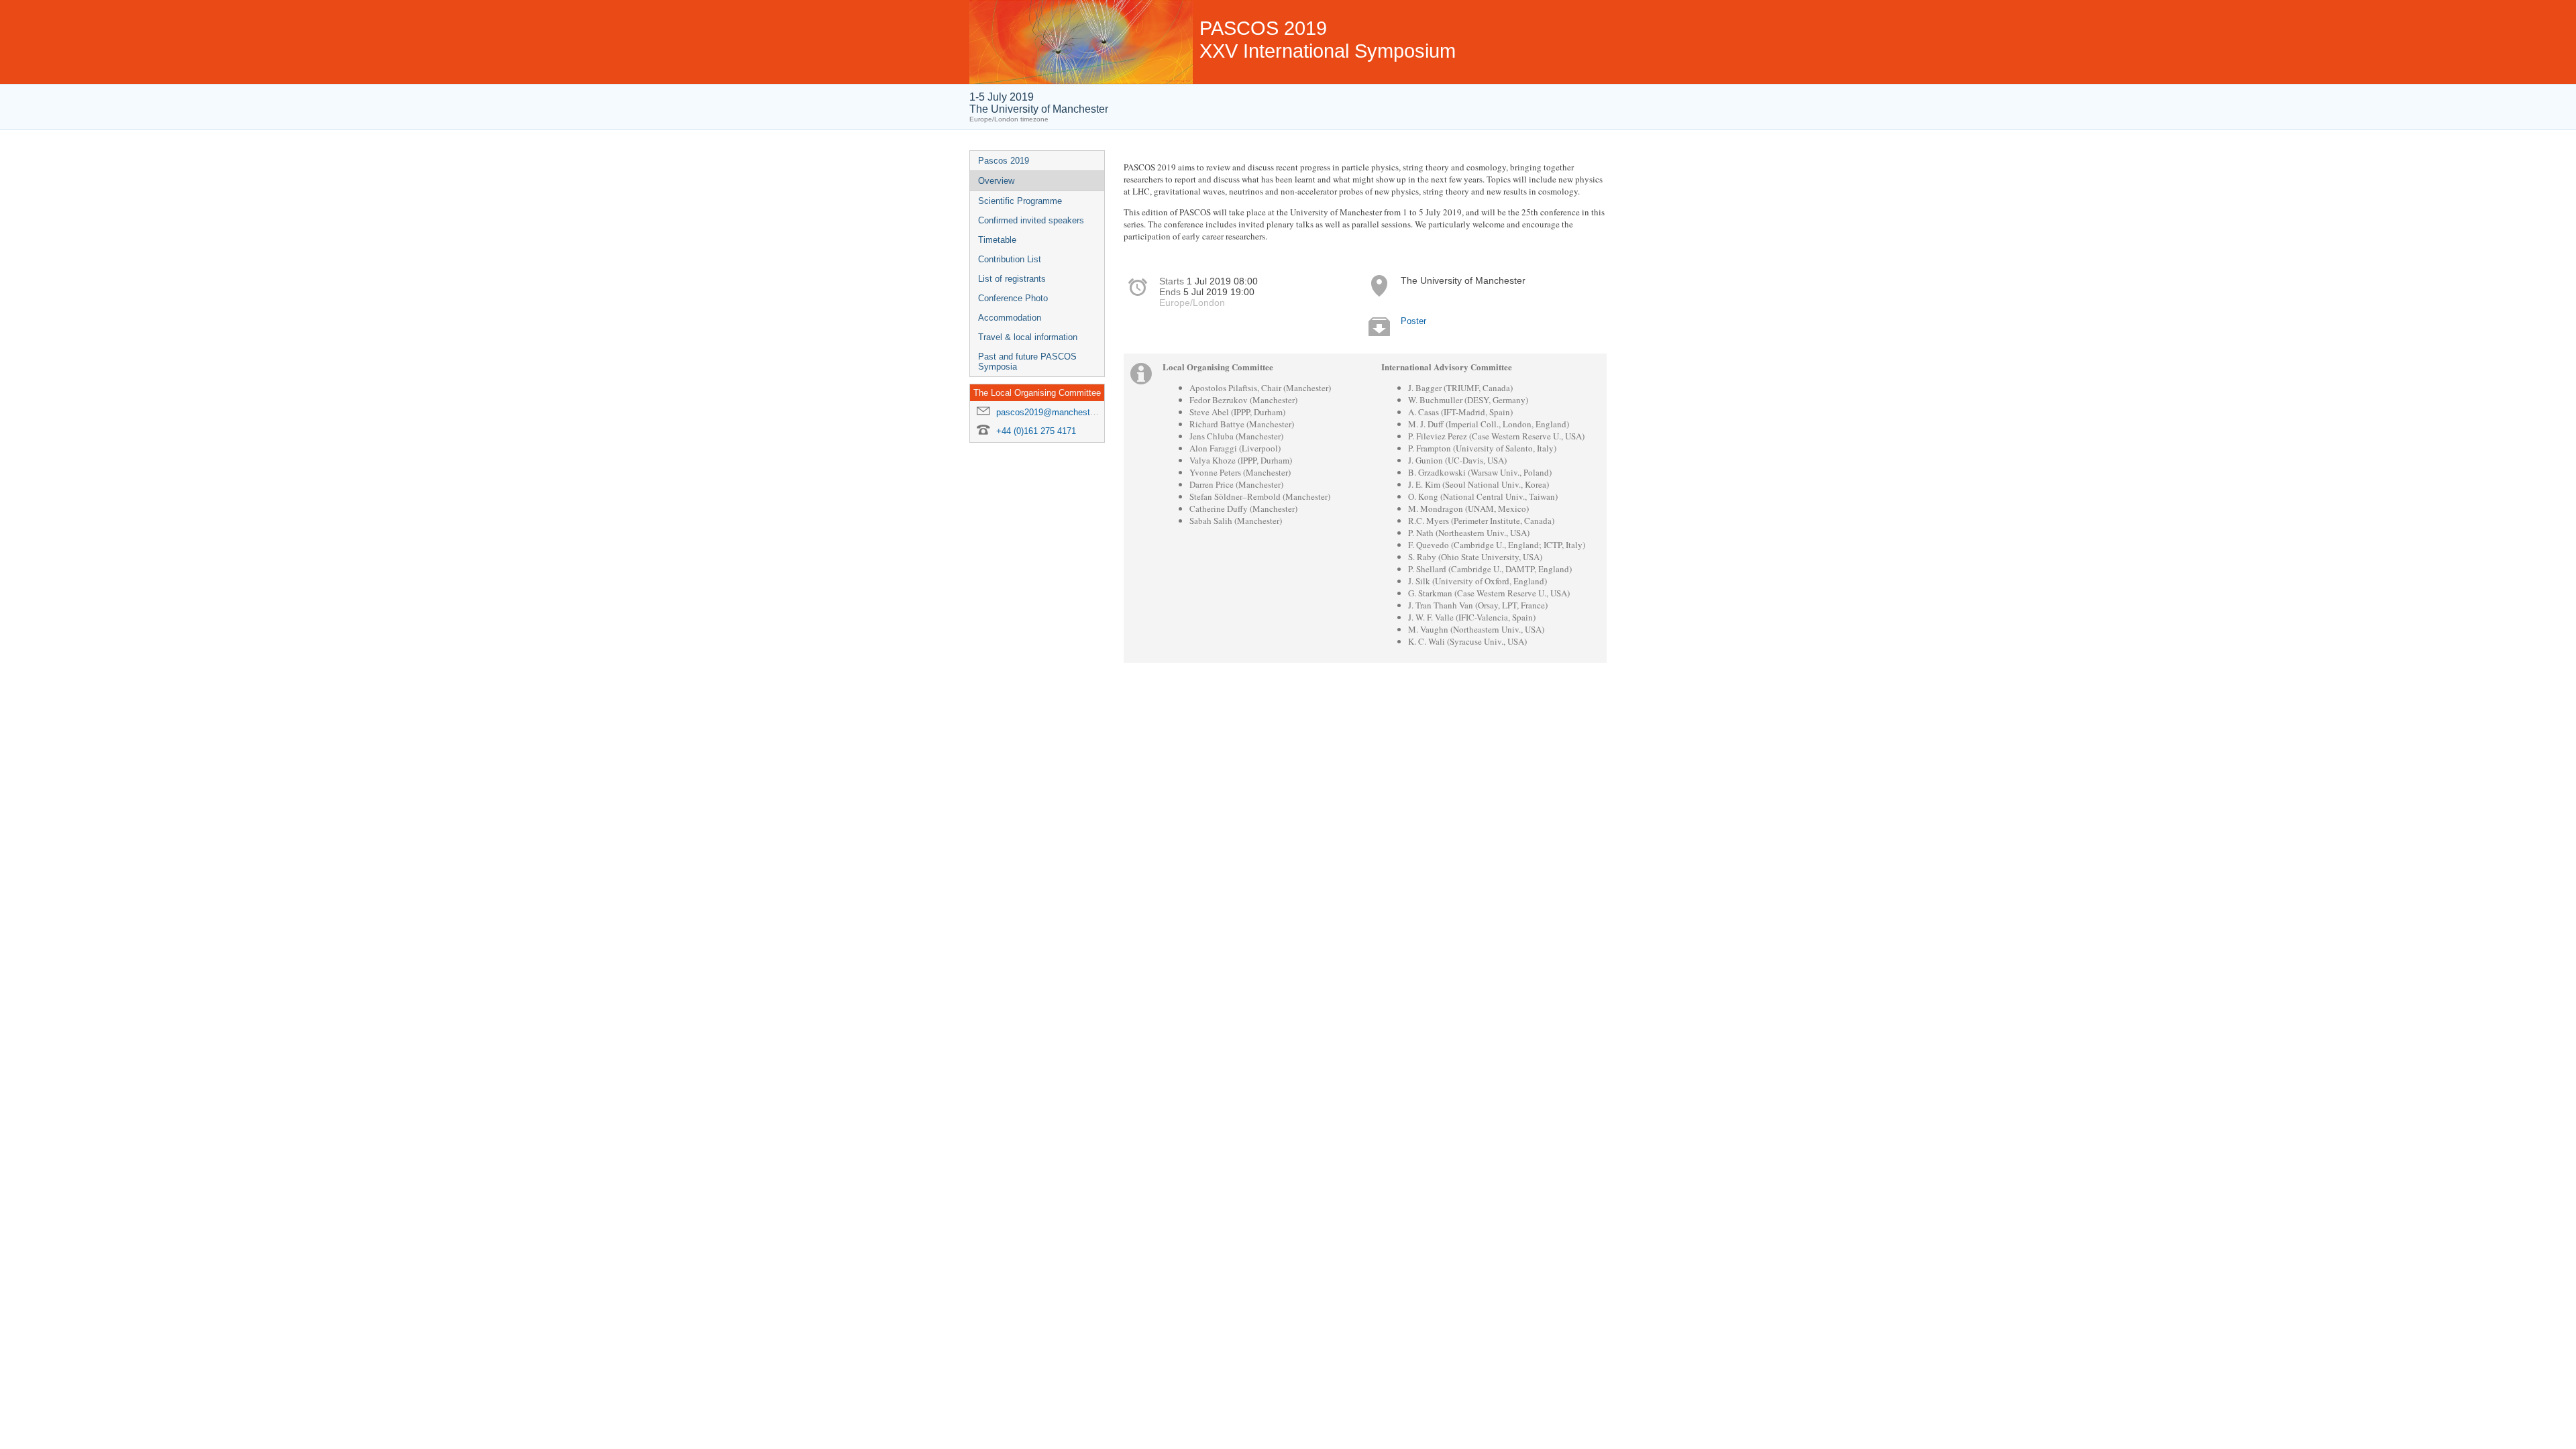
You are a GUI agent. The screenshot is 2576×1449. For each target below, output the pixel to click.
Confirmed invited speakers (1031, 220)
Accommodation (1010, 318)
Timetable (997, 240)
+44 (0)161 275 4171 (1036, 431)
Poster (1413, 321)
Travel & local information (1028, 337)
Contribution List (1010, 259)
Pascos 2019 (1004, 161)
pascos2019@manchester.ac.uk (1059, 412)
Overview (996, 181)
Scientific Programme (1020, 201)
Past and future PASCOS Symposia (1027, 362)
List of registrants (1012, 279)
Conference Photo (1013, 298)
